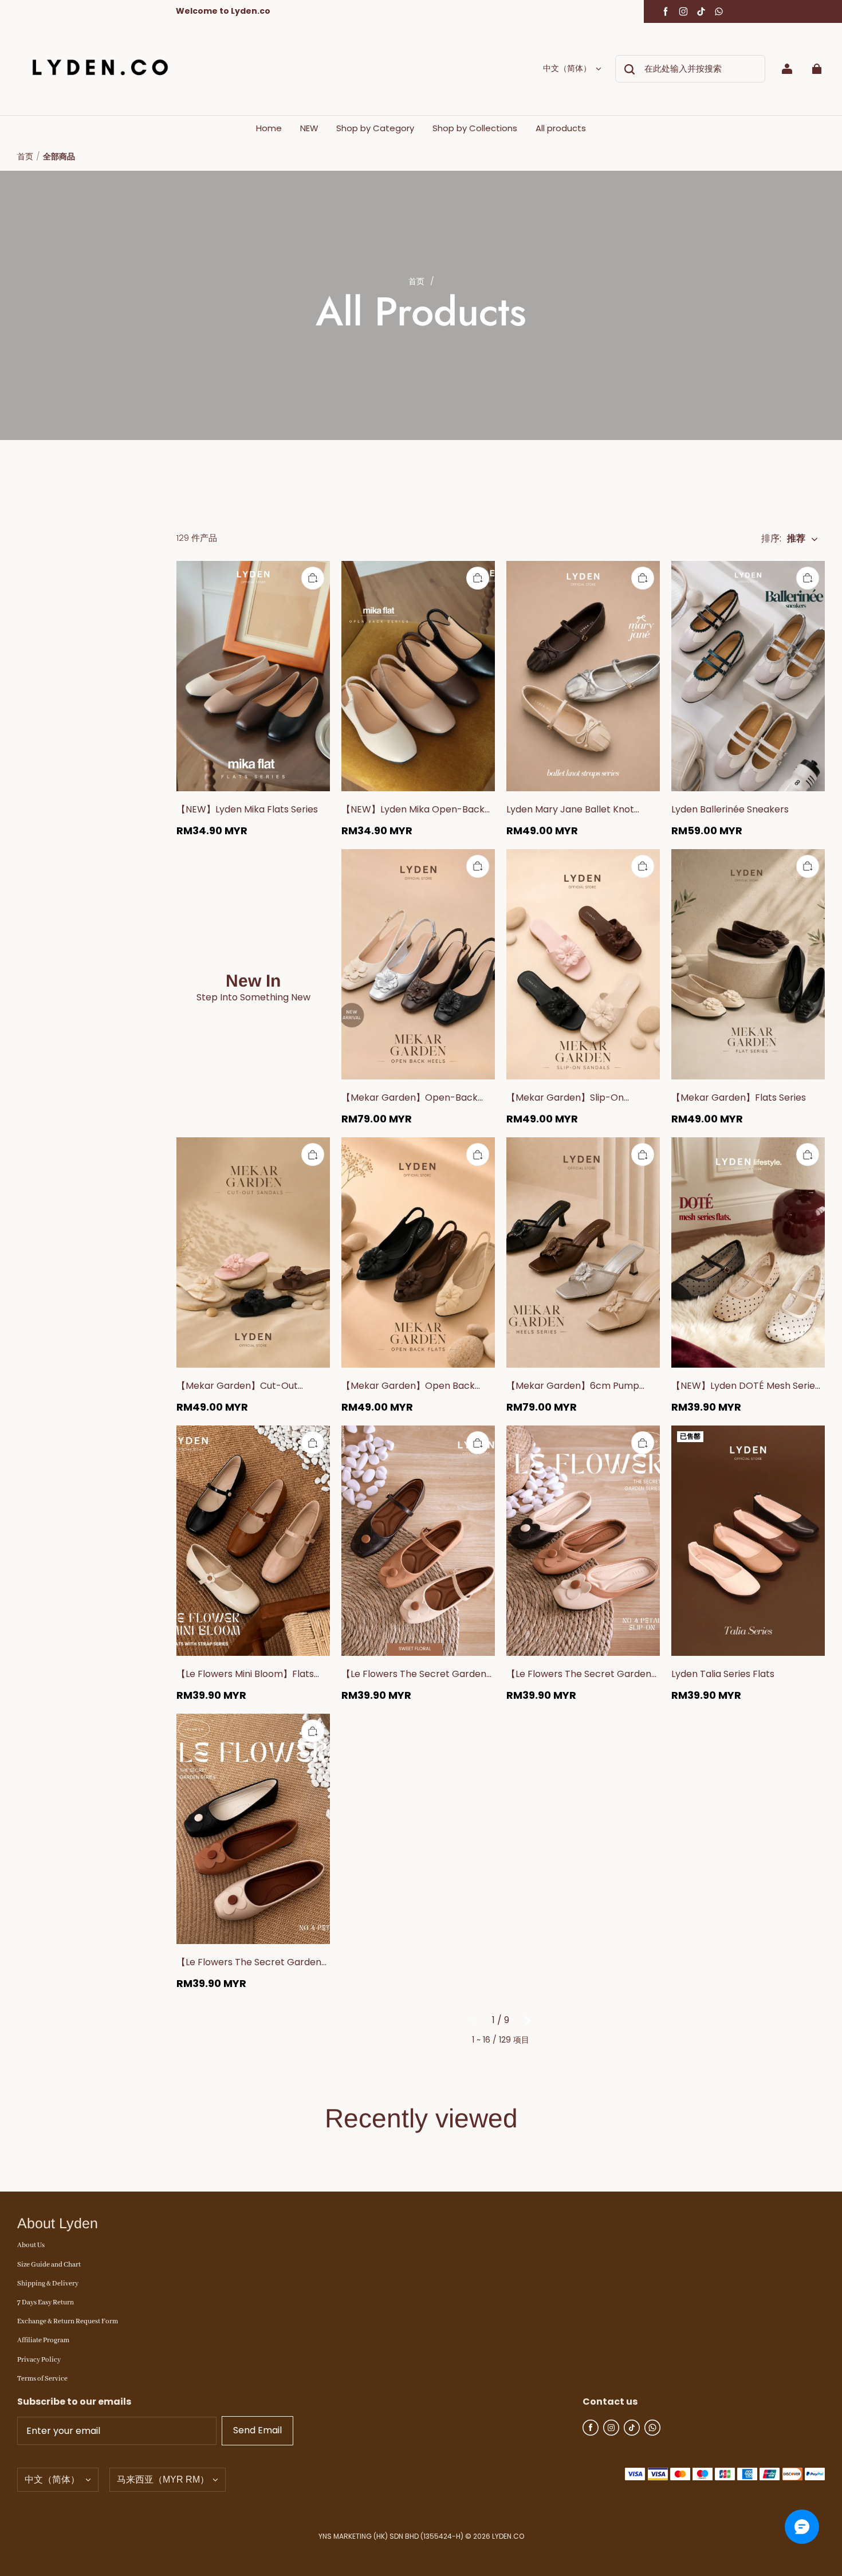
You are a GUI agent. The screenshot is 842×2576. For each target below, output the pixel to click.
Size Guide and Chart (49, 2265)
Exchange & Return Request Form (68, 2321)
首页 (25, 156)
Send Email (257, 2430)
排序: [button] (783, 539)
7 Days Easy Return (46, 2302)
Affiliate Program (43, 2340)
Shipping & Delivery (48, 2284)
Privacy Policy (39, 2360)
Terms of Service (42, 2379)
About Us (31, 2245)
